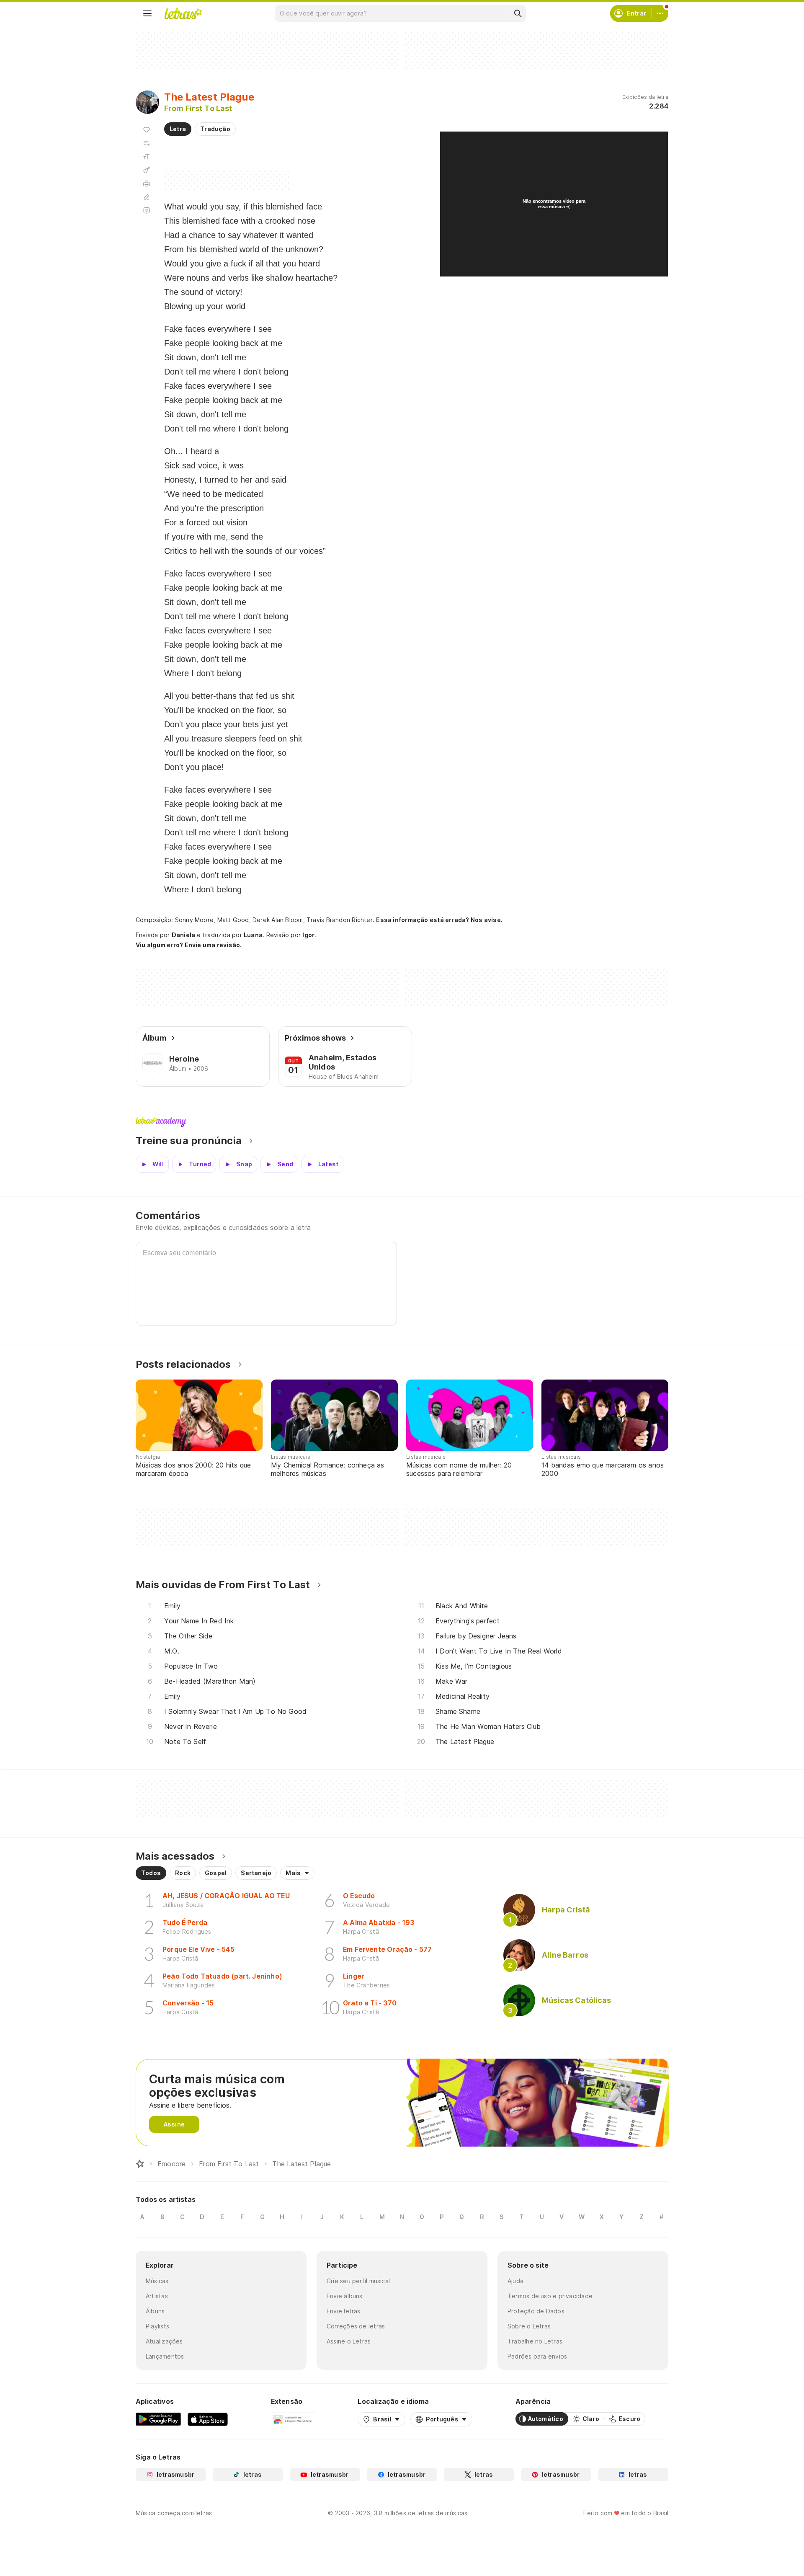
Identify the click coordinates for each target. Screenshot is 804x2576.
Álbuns (155, 2311)
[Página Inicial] (140, 2164)
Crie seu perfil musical (358, 2281)
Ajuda (515, 2281)
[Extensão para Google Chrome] (293, 2419)
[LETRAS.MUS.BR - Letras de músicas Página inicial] (183, 13)
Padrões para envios (537, 2356)
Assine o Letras (349, 2341)
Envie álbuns (345, 2296)
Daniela (184, 935)
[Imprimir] (147, 183)
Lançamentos (165, 2356)
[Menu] (147, 13)
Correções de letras (356, 2326)
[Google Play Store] (158, 2419)
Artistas (157, 2296)
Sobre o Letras (529, 2326)
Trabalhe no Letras (535, 2341)
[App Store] (208, 2419)
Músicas (157, 2281)
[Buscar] (518, 13)
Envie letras (344, 2311)
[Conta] (660, 13)
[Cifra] (147, 170)
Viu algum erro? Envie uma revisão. (189, 945)
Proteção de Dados (536, 2311)
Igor (308, 935)
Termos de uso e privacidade (550, 2296)
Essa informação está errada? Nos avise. (439, 920)
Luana (253, 935)
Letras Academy (402, 1122)
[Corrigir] (147, 197)
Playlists (157, 2326)
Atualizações (164, 2341)
